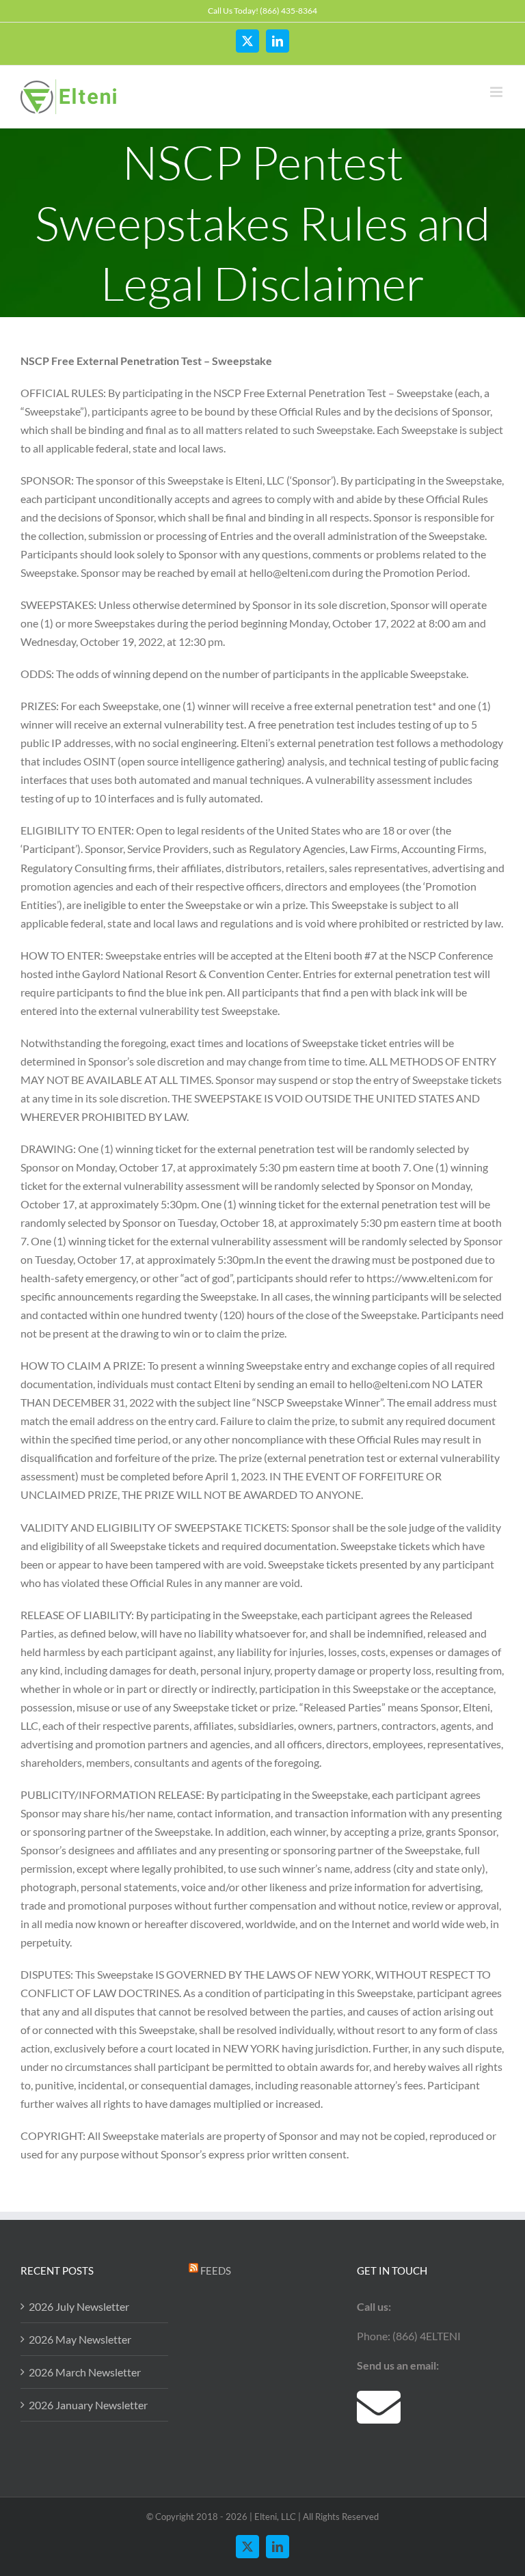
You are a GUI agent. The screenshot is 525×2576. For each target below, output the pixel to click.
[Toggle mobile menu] (497, 92)
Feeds (216, 2270)
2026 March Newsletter (85, 2372)
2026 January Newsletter (88, 2405)
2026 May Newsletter (80, 2339)
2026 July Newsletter (79, 2306)
